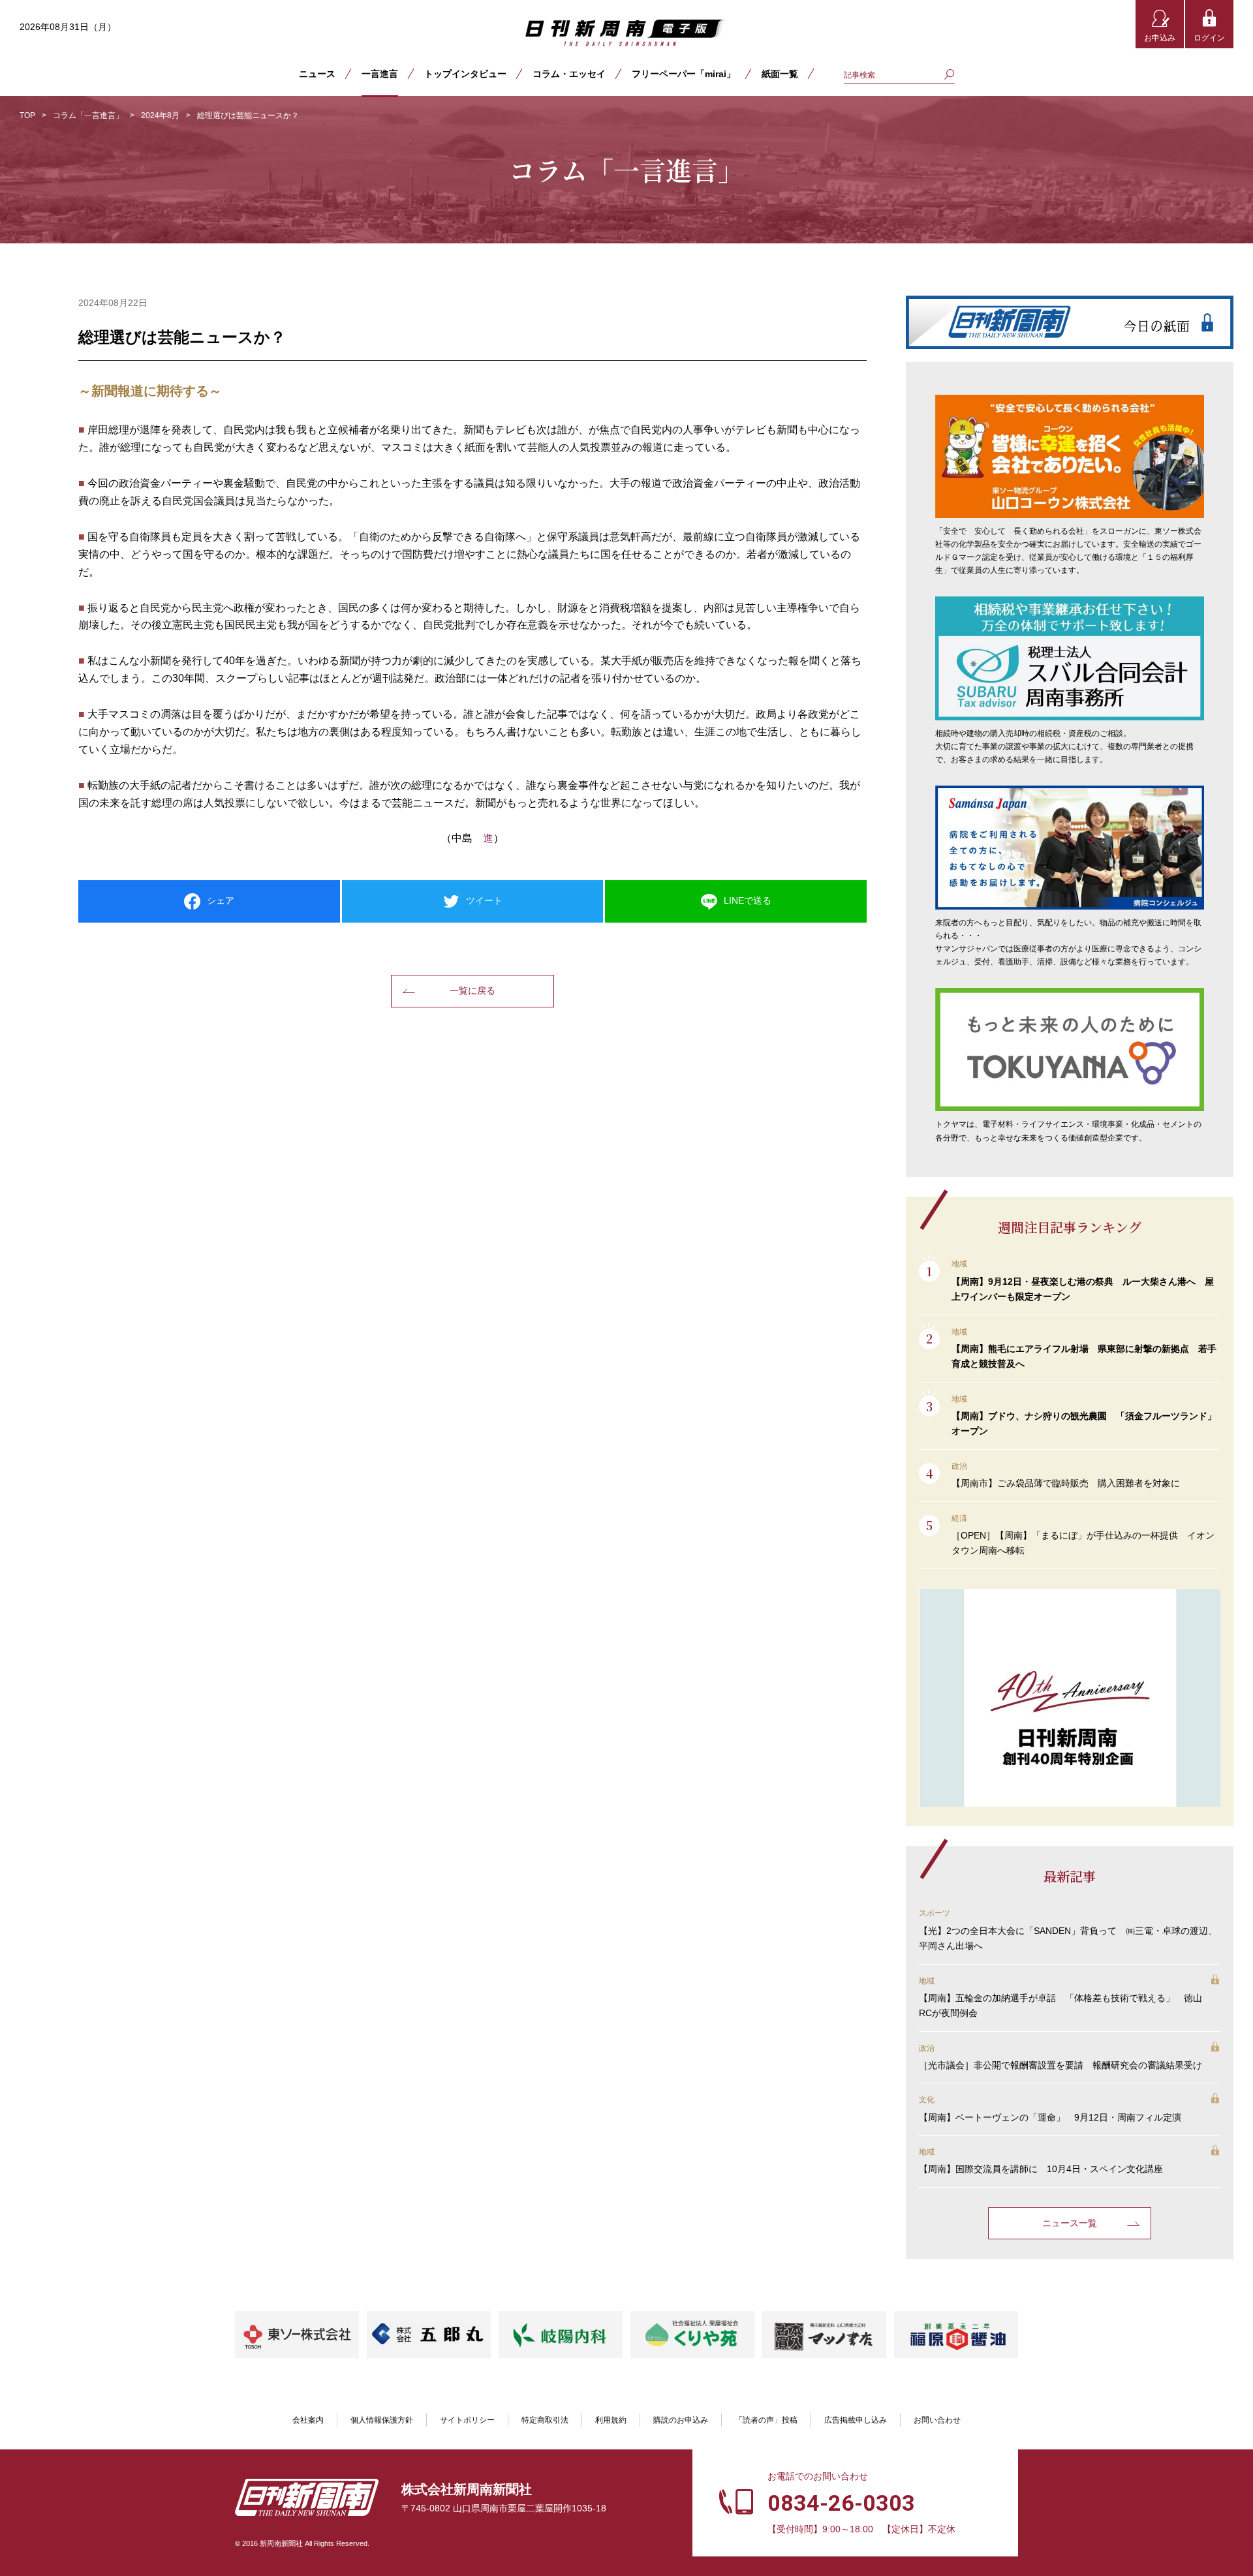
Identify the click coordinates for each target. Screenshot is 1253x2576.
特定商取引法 (545, 2420)
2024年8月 (160, 115)
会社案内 (308, 2420)
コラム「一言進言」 (88, 115)
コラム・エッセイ (569, 74)
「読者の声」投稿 (766, 2420)
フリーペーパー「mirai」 (684, 74)
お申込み (1160, 38)
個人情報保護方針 (382, 2420)
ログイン (1209, 38)
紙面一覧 (780, 74)
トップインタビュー (465, 74)
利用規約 (611, 2420)
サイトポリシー (467, 2420)
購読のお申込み (681, 2420)
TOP (27, 115)
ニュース (317, 74)
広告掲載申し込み (856, 2420)
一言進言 (380, 74)
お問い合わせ (937, 2420)
